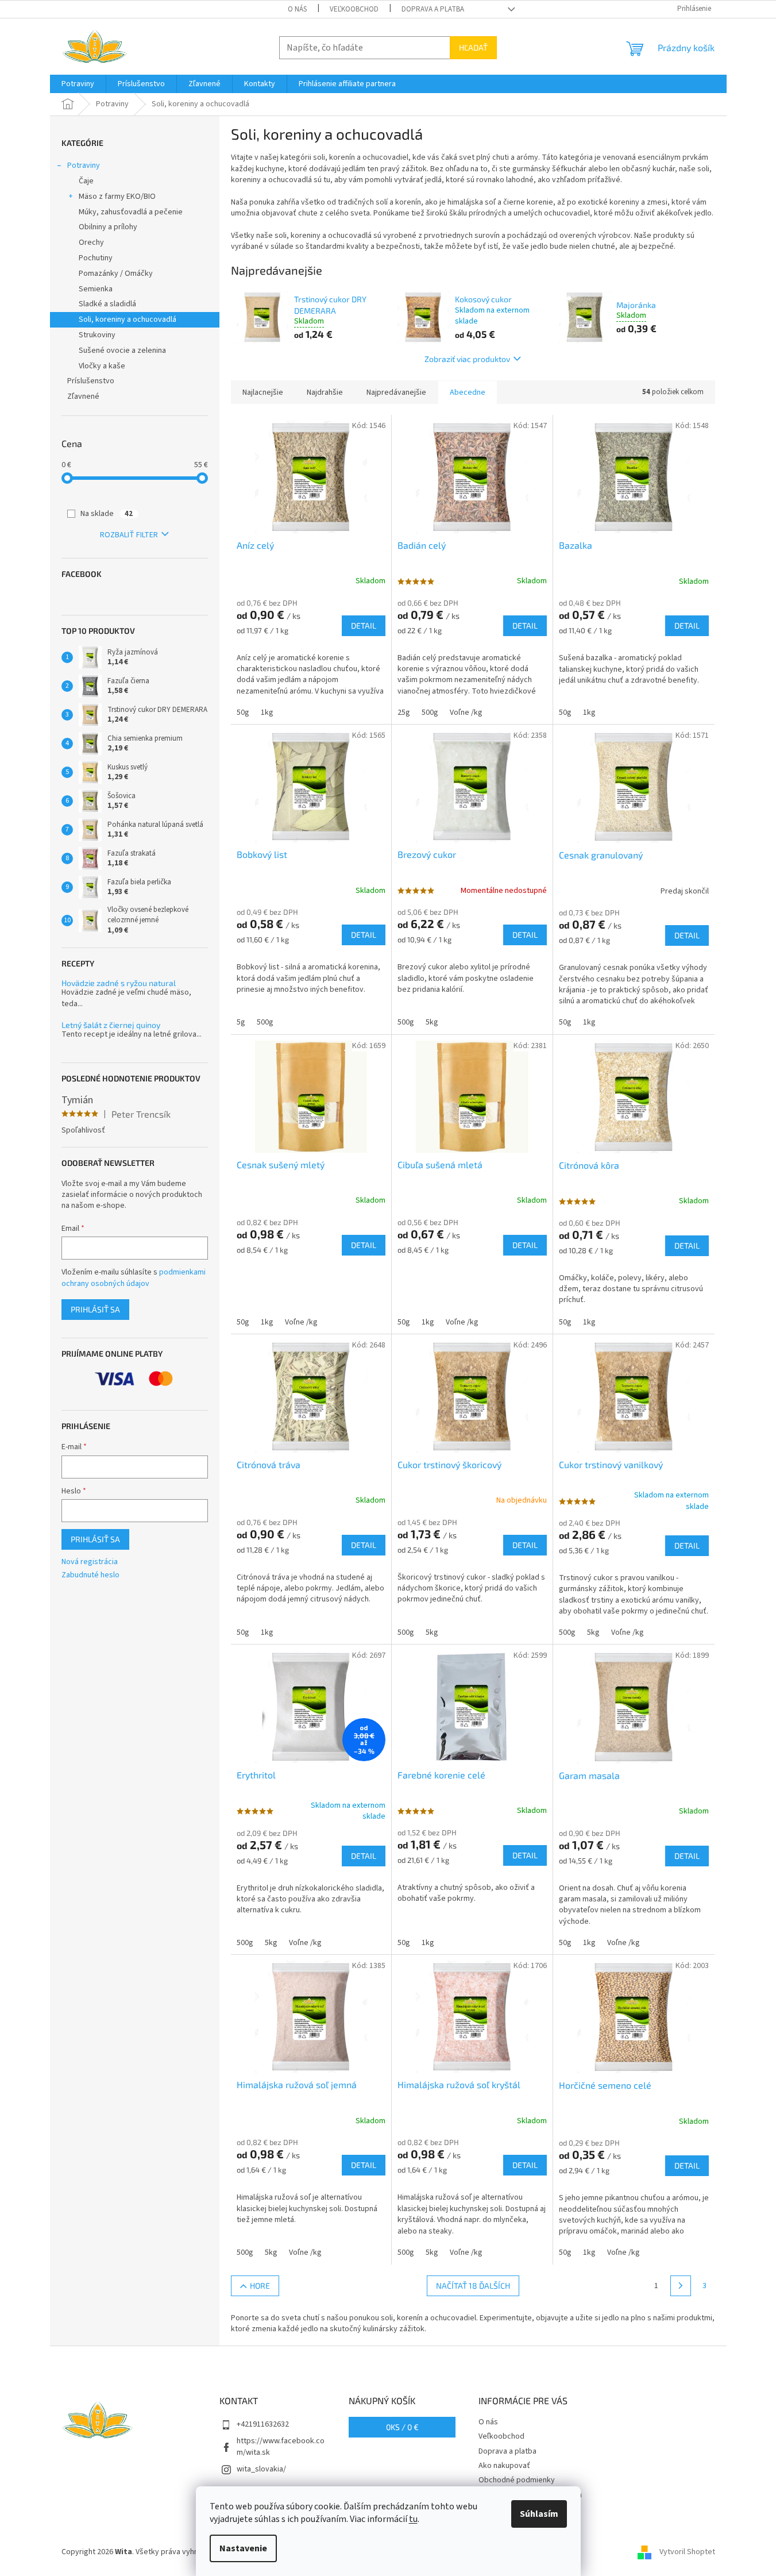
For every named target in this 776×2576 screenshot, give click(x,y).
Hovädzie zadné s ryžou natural (119, 983)
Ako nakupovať (504, 2466)
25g (404, 713)
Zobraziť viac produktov (467, 359)
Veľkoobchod (354, 9)
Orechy (91, 242)
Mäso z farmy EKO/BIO (117, 197)
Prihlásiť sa (95, 1309)
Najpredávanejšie (396, 392)
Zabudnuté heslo (90, 1575)
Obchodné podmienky (517, 2480)
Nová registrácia (90, 1562)
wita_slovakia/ (261, 2469)
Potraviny (84, 165)
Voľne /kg (466, 713)
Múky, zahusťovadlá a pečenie (131, 212)
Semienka (96, 289)
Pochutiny (96, 258)
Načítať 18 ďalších (473, 2286)
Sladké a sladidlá (107, 304)
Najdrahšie (325, 392)
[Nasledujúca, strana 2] (681, 2286)
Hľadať (473, 47)
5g (241, 1022)
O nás (297, 9)
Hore (260, 2286)
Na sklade (107, 514)
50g (243, 713)
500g (430, 713)
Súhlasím (539, 2514)
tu (413, 2519)
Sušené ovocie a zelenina (122, 351)
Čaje (86, 181)
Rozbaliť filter (129, 535)
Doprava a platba (433, 9)
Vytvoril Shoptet (687, 2552)
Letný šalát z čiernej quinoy (111, 1025)
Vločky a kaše (102, 366)
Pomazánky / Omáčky (116, 274)
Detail (364, 625)
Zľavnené (83, 396)
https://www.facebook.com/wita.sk (281, 2446)
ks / (402, 2427)
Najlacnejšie (263, 392)
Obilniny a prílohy (108, 227)
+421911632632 (263, 2424)
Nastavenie (243, 2548)
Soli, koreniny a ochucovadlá (128, 319)
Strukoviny (97, 335)
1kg (267, 713)
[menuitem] (78, 84)
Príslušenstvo (91, 381)
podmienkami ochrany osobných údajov (134, 1278)
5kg (432, 1022)
